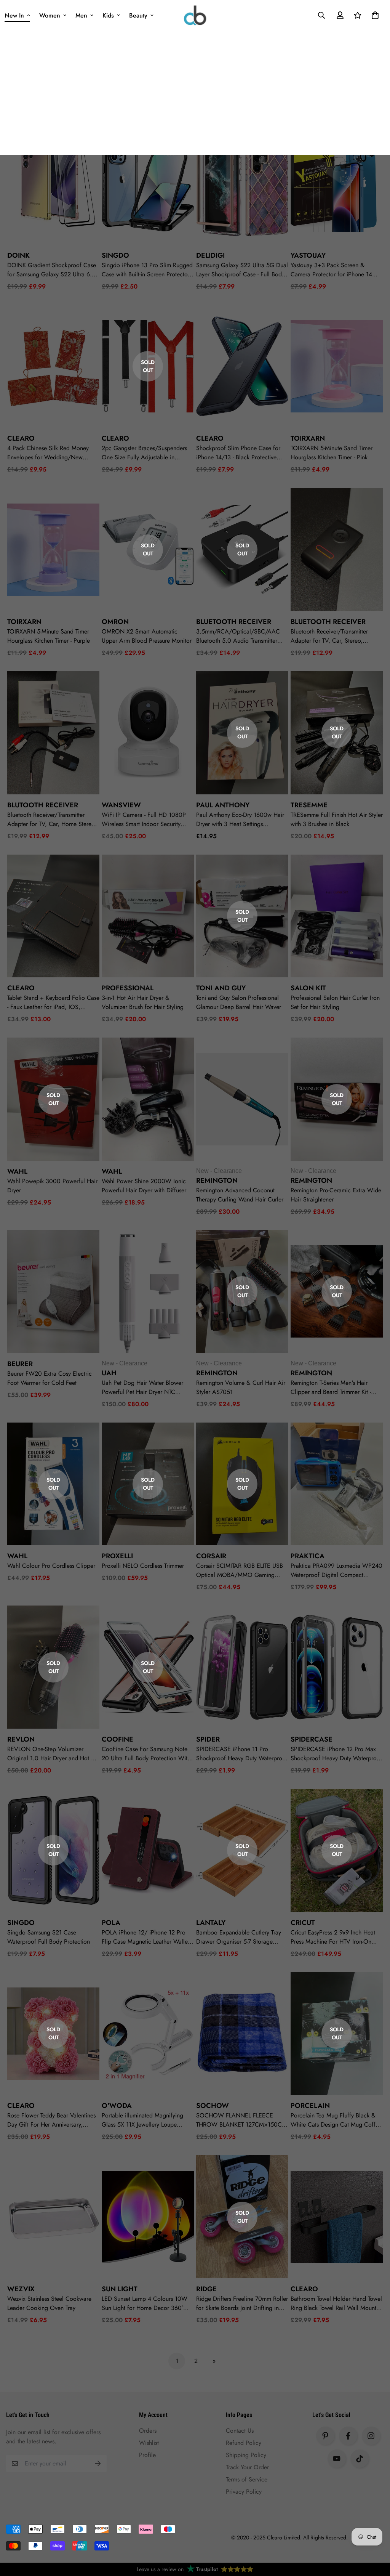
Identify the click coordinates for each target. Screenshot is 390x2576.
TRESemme (309, 805)
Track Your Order (247, 2467)
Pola (111, 1923)
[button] (374, 15)
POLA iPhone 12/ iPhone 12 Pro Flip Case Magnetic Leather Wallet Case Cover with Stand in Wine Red (148, 1937)
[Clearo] (195, 15)
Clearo (21, 2106)
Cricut (303, 1923)
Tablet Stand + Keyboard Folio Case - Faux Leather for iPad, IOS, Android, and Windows (53, 1002)
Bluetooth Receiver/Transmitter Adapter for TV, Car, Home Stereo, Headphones (52, 820)
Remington (217, 1181)
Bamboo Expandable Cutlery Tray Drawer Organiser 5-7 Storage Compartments (239, 1937)
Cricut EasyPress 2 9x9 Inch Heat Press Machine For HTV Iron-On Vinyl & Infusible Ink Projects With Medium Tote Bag (334, 1937)
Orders (148, 2431)
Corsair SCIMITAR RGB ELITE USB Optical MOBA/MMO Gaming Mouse (240, 1570)
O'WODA (117, 2106)
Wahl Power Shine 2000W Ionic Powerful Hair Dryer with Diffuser (144, 1186)
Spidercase (312, 1739)
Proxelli (117, 1556)
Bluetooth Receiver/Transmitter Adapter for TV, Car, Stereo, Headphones (329, 636)
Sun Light (120, 2289)
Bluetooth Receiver (234, 622)
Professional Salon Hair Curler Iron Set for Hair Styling (335, 1002)
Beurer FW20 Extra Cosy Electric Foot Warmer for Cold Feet (50, 1378)
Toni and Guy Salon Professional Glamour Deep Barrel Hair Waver (239, 1002)
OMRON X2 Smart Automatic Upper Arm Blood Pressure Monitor (147, 636)
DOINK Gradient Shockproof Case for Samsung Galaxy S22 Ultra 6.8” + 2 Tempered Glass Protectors (53, 270)
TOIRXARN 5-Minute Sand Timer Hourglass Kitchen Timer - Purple (49, 636)
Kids (108, 15)
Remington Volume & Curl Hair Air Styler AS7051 (241, 1387)
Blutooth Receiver (43, 805)
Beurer (20, 1364)
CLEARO (21, 438)
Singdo (115, 255)
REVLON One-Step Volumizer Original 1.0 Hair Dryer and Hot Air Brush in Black (53, 1754)
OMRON (115, 622)
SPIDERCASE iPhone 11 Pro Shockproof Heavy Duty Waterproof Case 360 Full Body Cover (242, 1754)
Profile (147, 2455)
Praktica (308, 1556)
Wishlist (149, 2443)
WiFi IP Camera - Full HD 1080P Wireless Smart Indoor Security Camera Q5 (144, 820)
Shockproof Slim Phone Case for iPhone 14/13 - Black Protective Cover (238, 453)
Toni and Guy (221, 988)
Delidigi (210, 255)
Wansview (121, 805)
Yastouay (308, 255)
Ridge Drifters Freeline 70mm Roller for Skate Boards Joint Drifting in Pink (242, 2303)
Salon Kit (308, 988)
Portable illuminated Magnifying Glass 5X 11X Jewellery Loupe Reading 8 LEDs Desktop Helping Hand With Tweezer (144, 2120)
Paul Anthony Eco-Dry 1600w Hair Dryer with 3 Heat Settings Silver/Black (240, 820)
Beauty (138, 15)
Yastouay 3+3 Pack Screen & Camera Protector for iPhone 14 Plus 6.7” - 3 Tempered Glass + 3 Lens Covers (333, 270)
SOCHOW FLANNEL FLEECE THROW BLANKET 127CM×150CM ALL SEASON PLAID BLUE (241, 2120)
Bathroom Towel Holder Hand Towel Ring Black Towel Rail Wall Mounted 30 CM (337, 2303)
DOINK (18, 255)
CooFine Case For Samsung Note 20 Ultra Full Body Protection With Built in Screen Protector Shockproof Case (146, 1754)
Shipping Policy (246, 2455)
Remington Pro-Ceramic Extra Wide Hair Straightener (336, 1195)
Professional (128, 988)
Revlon (21, 1739)
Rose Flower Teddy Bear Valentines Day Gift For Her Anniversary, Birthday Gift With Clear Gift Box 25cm (51, 2120)
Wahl (17, 1171)
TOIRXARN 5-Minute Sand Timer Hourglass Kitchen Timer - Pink (332, 453)
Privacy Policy (244, 2492)
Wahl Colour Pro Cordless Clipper (51, 1566)
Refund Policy (244, 2443)
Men (81, 15)
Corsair (211, 1556)
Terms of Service (247, 2479)
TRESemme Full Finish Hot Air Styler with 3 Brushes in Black (337, 819)
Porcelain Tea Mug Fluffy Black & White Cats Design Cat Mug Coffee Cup (336, 2120)
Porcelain (310, 2106)
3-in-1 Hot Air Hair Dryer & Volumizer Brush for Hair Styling (143, 1002)
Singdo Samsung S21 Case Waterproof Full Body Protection (49, 1937)
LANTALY (211, 1923)
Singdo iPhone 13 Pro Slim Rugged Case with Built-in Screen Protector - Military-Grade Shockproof (147, 270)
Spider (208, 1739)
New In (14, 15)
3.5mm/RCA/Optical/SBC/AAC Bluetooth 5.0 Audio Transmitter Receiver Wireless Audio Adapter (239, 636)
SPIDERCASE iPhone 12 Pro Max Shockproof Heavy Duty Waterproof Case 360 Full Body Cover (336, 1754)
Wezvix (21, 2289)
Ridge (206, 2289)
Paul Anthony (223, 805)
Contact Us (240, 2431)
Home (14, 77)
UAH (109, 1373)
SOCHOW (213, 2106)
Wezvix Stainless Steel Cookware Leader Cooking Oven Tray (49, 2303)
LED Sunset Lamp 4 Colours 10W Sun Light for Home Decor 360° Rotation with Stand (145, 2303)
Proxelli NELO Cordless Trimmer (143, 1566)
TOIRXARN (308, 438)
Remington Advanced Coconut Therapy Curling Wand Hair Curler (240, 1195)
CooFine (117, 1739)
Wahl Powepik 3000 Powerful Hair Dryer (52, 1186)
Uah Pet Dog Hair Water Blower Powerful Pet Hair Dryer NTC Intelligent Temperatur (142, 1387)
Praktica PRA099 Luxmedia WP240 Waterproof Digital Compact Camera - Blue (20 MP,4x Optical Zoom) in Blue (336, 1570)
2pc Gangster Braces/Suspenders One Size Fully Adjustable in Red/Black (144, 453)
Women (50, 15)
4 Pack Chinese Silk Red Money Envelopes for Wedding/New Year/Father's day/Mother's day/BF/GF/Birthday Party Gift (48, 453)
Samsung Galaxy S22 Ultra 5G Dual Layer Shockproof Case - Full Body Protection (242, 270)
